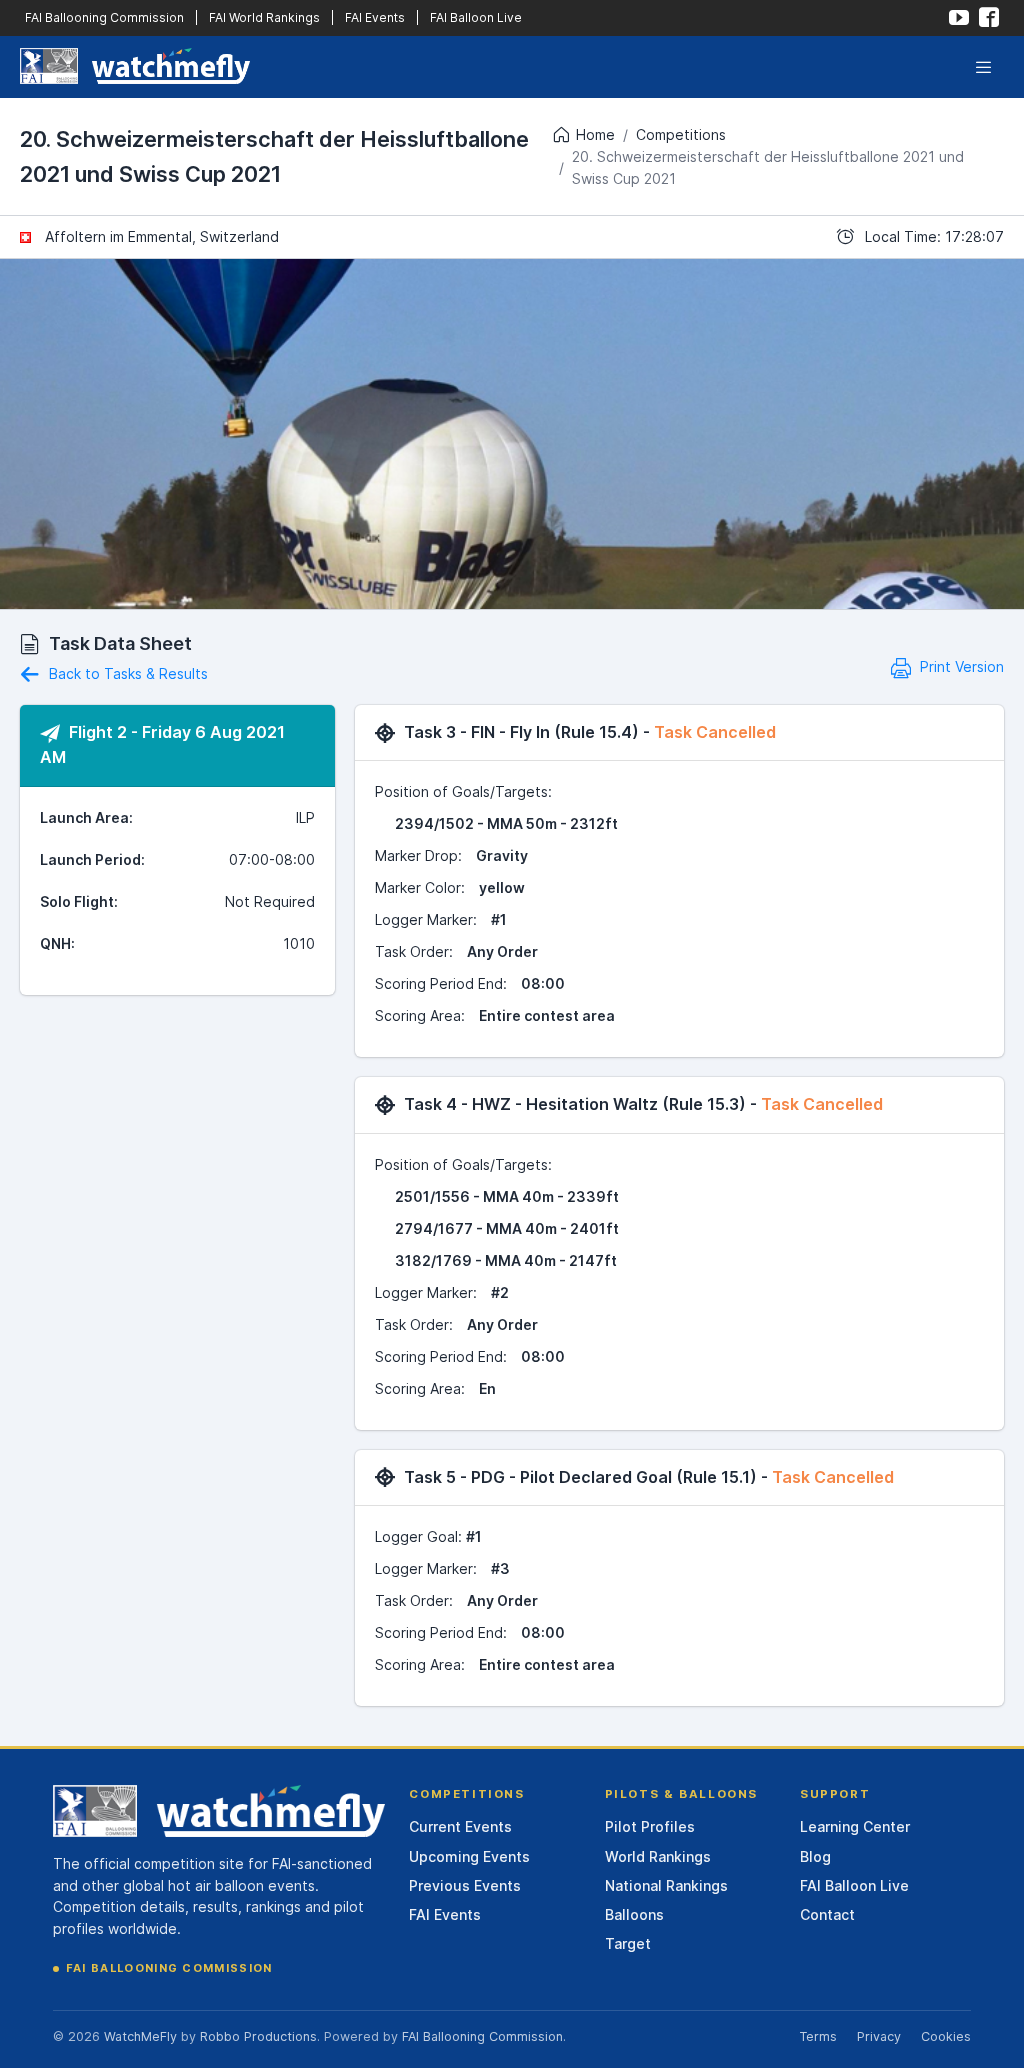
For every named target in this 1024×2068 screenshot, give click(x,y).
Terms (818, 2036)
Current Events (460, 1826)
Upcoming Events (469, 1856)
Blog (815, 1856)
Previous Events (465, 1885)
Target (628, 1943)
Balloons (634, 1914)
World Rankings (658, 1856)
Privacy (879, 2036)
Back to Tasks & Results (126, 673)
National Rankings (666, 1885)
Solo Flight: (79, 901)
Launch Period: (92, 859)
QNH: (57, 943)
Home (595, 134)
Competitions (681, 134)
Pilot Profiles (650, 1826)
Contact (827, 1914)
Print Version (960, 666)
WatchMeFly (140, 2036)
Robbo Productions (258, 2036)
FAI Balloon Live (476, 17)
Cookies (946, 2036)
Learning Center (855, 1826)
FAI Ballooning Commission (104, 17)
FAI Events (375, 17)
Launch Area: (86, 817)
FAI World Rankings (264, 17)
